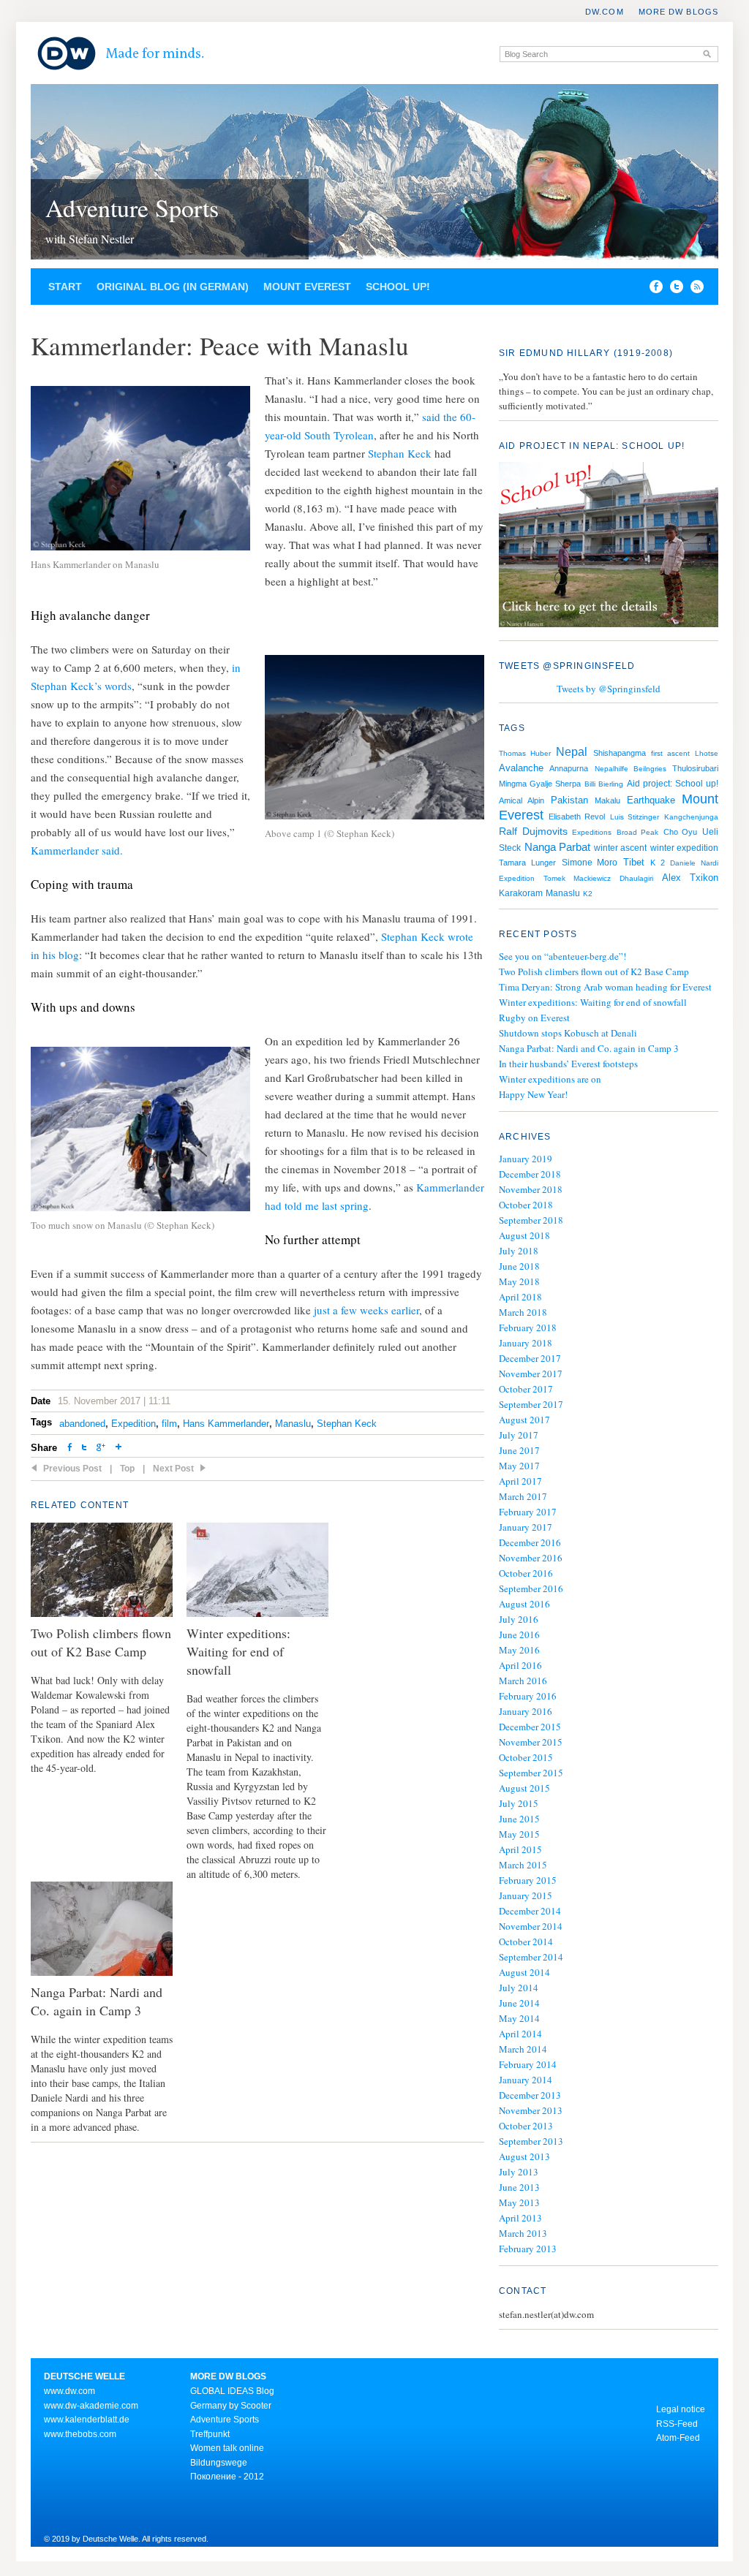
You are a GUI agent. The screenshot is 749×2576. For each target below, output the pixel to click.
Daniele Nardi (694, 863)
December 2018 (530, 1174)
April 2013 (520, 2218)
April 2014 (520, 2034)
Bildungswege (219, 2463)
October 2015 (526, 1757)
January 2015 (526, 1895)
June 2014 (519, 2003)
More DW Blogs (678, 12)
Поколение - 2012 (227, 2477)
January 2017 (526, 1527)
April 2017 (520, 1481)
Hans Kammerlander (226, 1424)
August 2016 (524, 1604)
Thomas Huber (525, 753)
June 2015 (519, 1819)
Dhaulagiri (636, 878)
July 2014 (519, 1988)
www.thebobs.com (80, 2434)
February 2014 (528, 2064)
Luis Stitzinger (635, 817)
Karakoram (521, 893)
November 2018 (531, 1189)
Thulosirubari (695, 768)
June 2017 (519, 1450)
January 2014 (526, 2080)
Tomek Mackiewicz (577, 878)
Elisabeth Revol (577, 817)
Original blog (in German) (173, 287)
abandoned (82, 1424)
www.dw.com (69, 2391)
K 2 (658, 863)
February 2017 (528, 1512)
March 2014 (523, 2049)
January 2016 (526, 1711)
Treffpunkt (210, 2434)
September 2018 (531, 1220)
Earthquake (651, 800)
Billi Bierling (604, 784)
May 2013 (519, 2202)
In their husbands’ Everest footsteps (568, 1064)
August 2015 (524, 1788)
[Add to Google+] (101, 1448)
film (169, 1424)
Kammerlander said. (77, 850)
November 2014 (531, 1926)
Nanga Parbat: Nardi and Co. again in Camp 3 (589, 1048)
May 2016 (519, 1650)
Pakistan (569, 800)
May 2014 (519, 2018)
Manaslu (293, 1424)
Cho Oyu (681, 832)
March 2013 (523, 2233)
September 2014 (531, 1957)
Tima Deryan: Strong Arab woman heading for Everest (605, 987)
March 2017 (523, 1496)
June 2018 (519, 1266)
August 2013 (524, 2156)
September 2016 (531, 1588)
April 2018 (520, 1297)
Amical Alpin (522, 800)
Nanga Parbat (558, 847)
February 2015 (528, 1880)
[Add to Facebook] (652, 289)
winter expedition (685, 848)
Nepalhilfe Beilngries (631, 769)
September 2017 (531, 1404)
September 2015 (531, 1773)
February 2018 (528, 1327)
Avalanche (521, 768)
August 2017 (524, 1420)
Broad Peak (638, 832)
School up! (398, 287)
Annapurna (569, 768)
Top (127, 1469)
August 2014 (524, 1972)
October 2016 (526, 1573)
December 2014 (530, 1911)
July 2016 (519, 1619)
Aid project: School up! (673, 784)
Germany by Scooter (231, 2406)
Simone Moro (590, 863)
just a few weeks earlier (366, 1310)
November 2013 (531, 2110)
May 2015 (519, 1834)
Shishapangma (620, 753)
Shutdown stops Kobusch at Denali (568, 1033)
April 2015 (520, 1849)
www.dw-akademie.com (91, 2406)
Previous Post (72, 1469)
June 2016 (519, 1634)
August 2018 (524, 1235)
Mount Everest (307, 287)
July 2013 (519, 2172)
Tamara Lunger (527, 863)
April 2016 (520, 1665)
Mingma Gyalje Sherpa (540, 784)
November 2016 (531, 1558)
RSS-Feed (677, 2424)
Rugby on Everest (534, 1018)
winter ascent (621, 848)
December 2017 (530, 1358)
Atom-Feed (678, 2438)
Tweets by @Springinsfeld (609, 689)
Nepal (572, 751)
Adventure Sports (132, 208)
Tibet (634, 862)
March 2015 (523, 1865)
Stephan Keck (400, 453)
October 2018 (526, 1205)
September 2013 (531, 2141)
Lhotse (707, 753)
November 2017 (531, 1374)
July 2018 (519, 1251)
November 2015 (531, 1742)
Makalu (607, 800)
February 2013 (528, 2249)
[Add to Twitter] (84, 1448)
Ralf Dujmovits (533, 831)
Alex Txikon (690, 878)
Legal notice (681, 2409)
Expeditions (592, 832)
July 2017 (519, 1435)
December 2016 (530, 1542)
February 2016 (528, 1696)
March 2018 (523, 1312)
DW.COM (605, 12)
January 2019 (526, 1159)
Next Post (173, 1469)
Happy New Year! (533, 1094)
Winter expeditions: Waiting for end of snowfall (593, 1002)
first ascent (670, 753)
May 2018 (519, 1281)
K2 (588, 894)
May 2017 (519, 1466)
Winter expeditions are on (550, 1079)
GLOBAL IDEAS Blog (232, 2391)
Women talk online (227, 2448)
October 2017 (526, 1389)
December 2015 (530, 1727)
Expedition (133, 1424)
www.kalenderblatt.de (87, 2420)
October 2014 (526, 1942)
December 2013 (530, 2095)
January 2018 (526, 1343)
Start (65, 287)
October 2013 (526, 2126)
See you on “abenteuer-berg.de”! (562, 956)
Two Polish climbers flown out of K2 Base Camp (594, 971)
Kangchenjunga (691, 817)
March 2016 (523, 1681)
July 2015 (519, 1803)
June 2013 (519, 2187)
